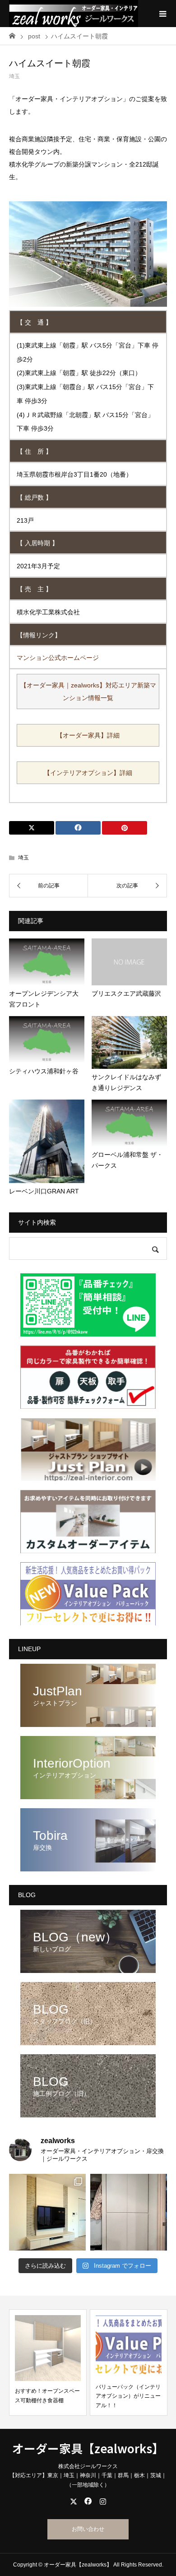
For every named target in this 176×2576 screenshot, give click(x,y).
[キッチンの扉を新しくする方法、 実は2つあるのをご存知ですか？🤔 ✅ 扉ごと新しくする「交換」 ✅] (129, 2212)
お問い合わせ (88, 2529)
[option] (48, 2362)
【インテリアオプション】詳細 (88, 773)
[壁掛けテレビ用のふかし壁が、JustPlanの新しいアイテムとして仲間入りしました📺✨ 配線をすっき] (47, 2212)
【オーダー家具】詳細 (88, 735)
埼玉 (14, 76)
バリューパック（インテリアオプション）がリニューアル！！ (128, 2396)
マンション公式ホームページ (58, 658)
